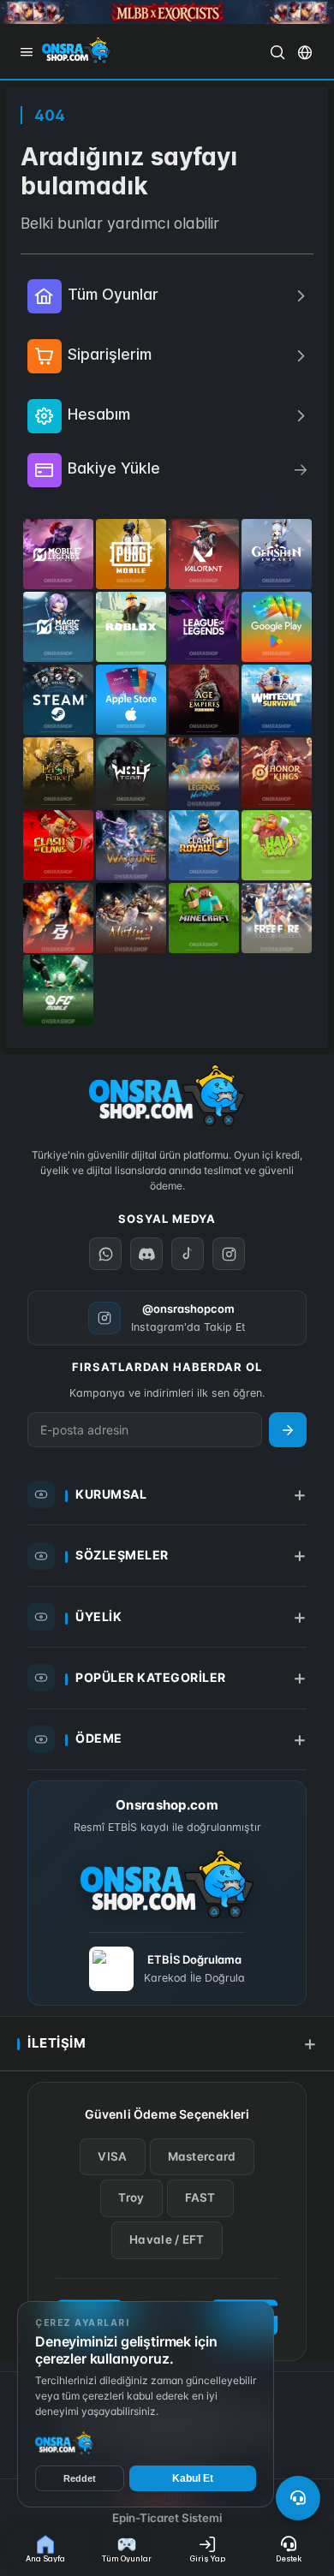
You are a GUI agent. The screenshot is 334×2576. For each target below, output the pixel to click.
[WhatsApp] (105, 1254)
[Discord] (146, 1254)
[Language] (305, 52)
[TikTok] (188, 1254)
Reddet (80, 2478)
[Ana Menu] (27, 52)
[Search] (277, 52)
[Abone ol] (288, 1430)
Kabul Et (193, 2478)
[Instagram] (229, 1254)
